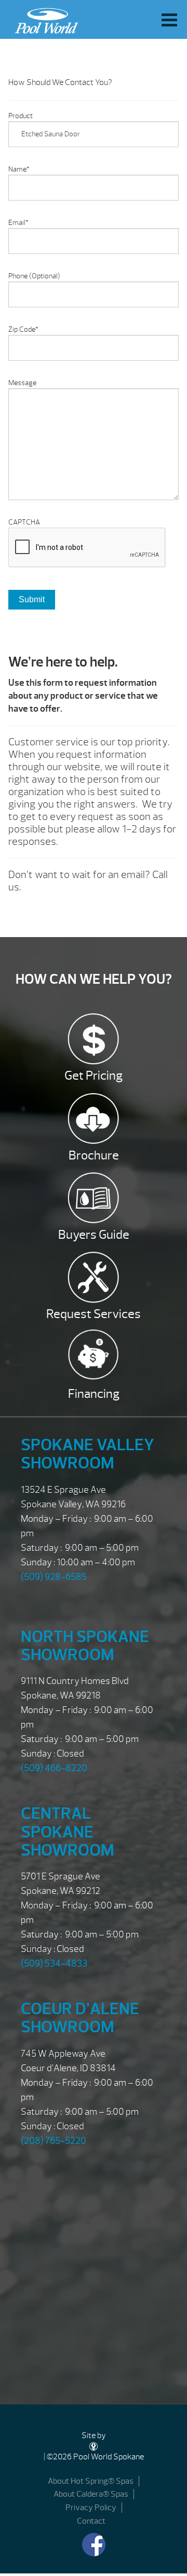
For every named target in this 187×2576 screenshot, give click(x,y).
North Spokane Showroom (85, 1646)
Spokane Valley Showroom (88, 1454)
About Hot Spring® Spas (91, 2481)
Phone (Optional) (34, 276)
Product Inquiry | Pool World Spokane (44, 18)
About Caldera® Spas (91, 2494)
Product (21, 116)
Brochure (94, 1155)
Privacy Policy (91, 2508)
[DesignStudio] (94, 2446)
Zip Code (23, 329)
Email (18, 223)
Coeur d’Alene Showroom (80, 2018)
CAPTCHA (24, 522)
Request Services (94, 1314)
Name (19, 169)
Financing (94, 1394)
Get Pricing (94, 1075)
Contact (91, 2521)
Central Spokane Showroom (68, 1831)
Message (22, 383)
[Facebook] (94, 2545)
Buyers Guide (94, 1235)
